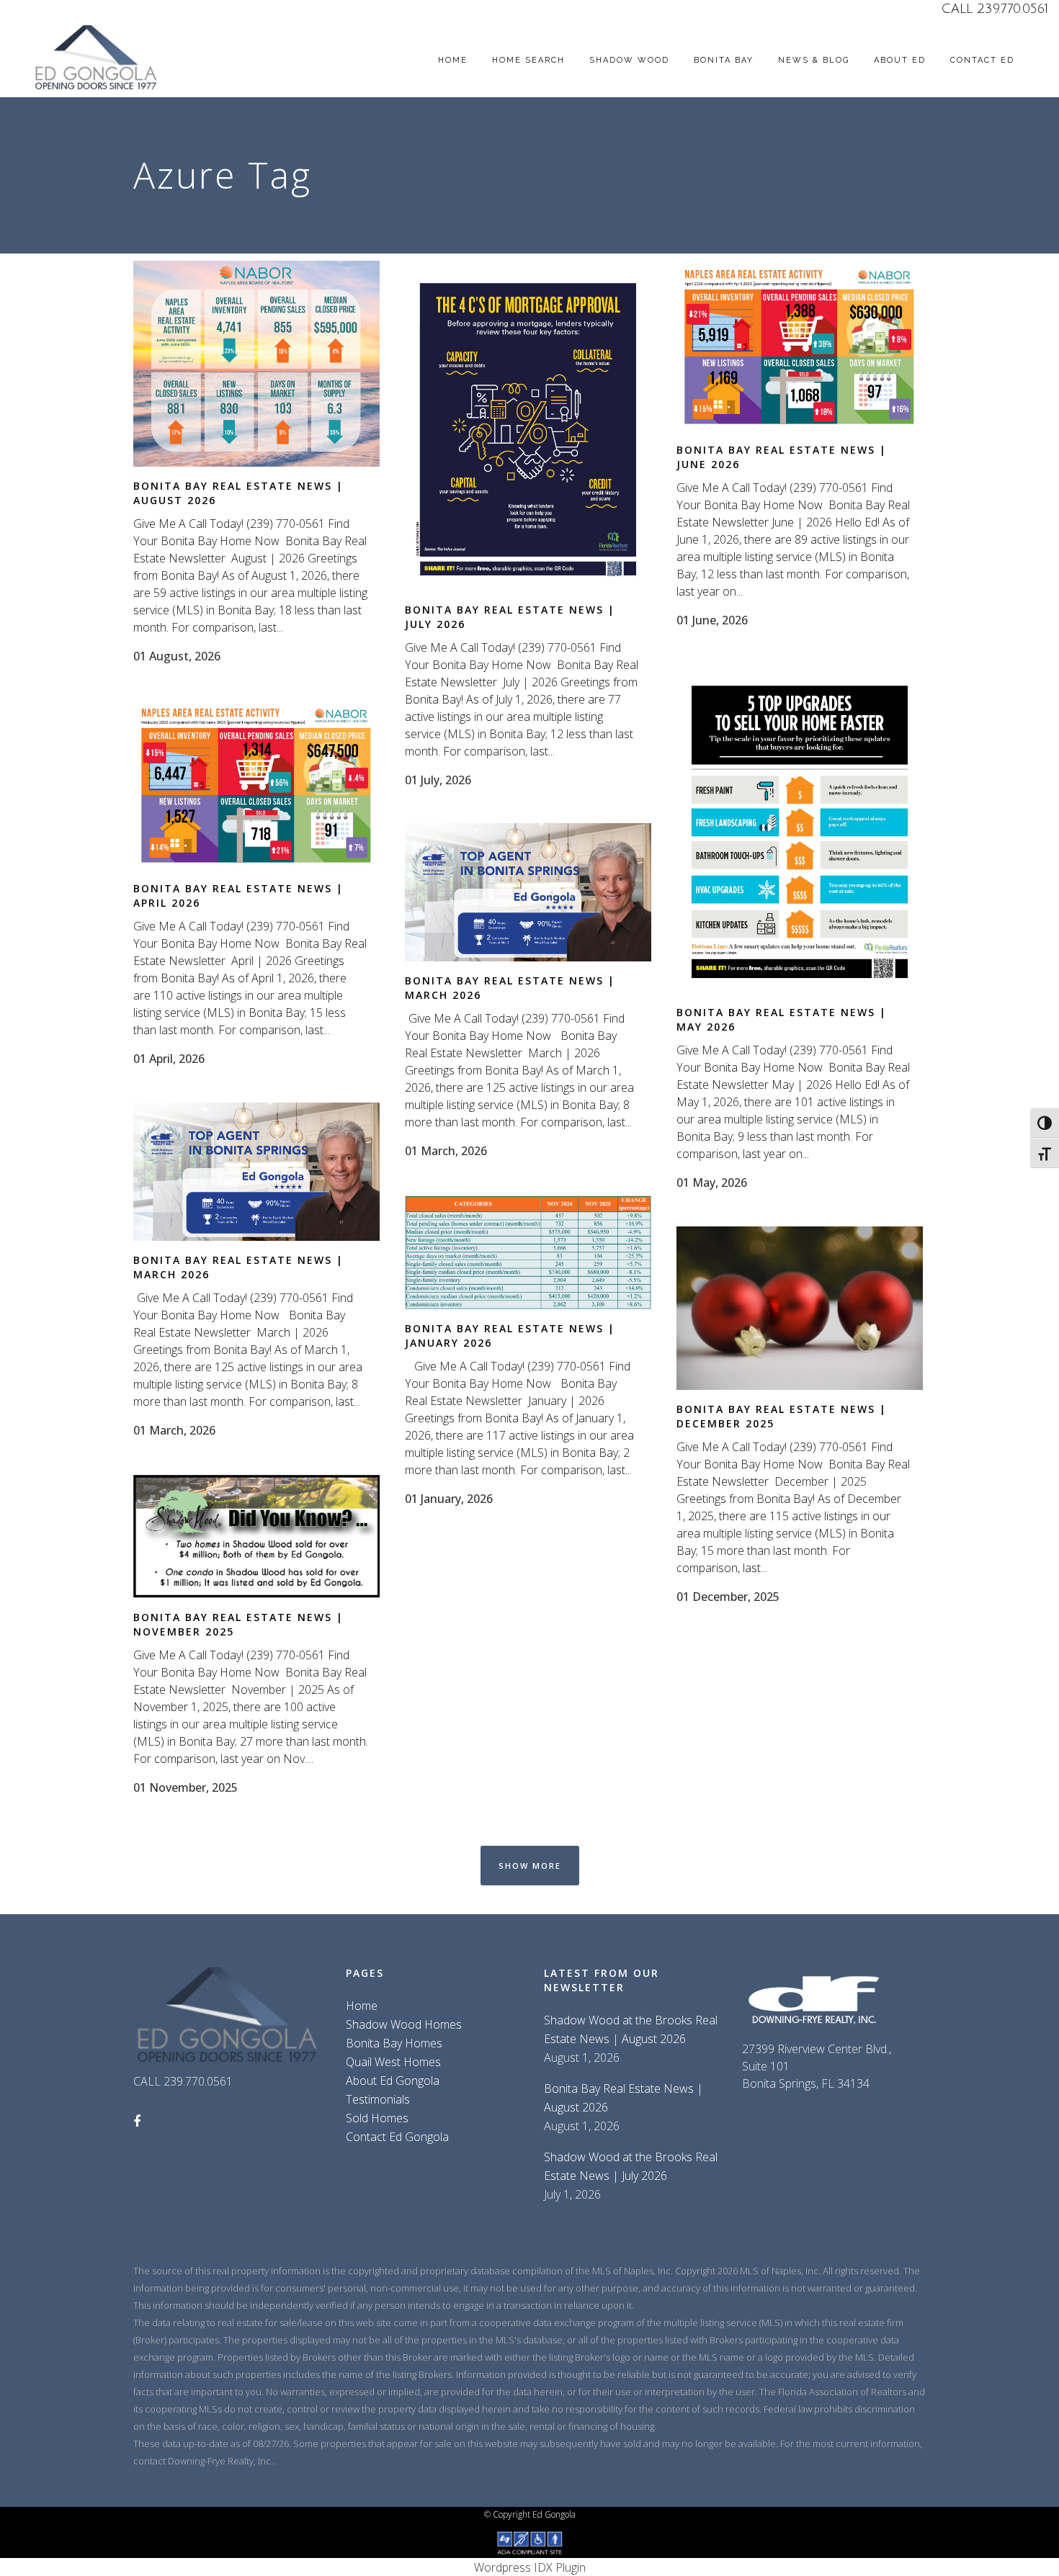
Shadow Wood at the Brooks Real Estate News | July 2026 (631, 2166)
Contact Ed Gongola (397, 2137)
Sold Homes (377, 2118)
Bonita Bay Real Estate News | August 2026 (624, 2098)
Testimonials (378, 2099)
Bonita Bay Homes (394, 2043)
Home (362, 2006)
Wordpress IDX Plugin (530, 2567)
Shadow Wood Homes (404, 2024)
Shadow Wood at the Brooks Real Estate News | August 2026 (631, 2029)
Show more (530, 1866)
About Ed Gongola (393, 2081)
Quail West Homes (393, 2062)
